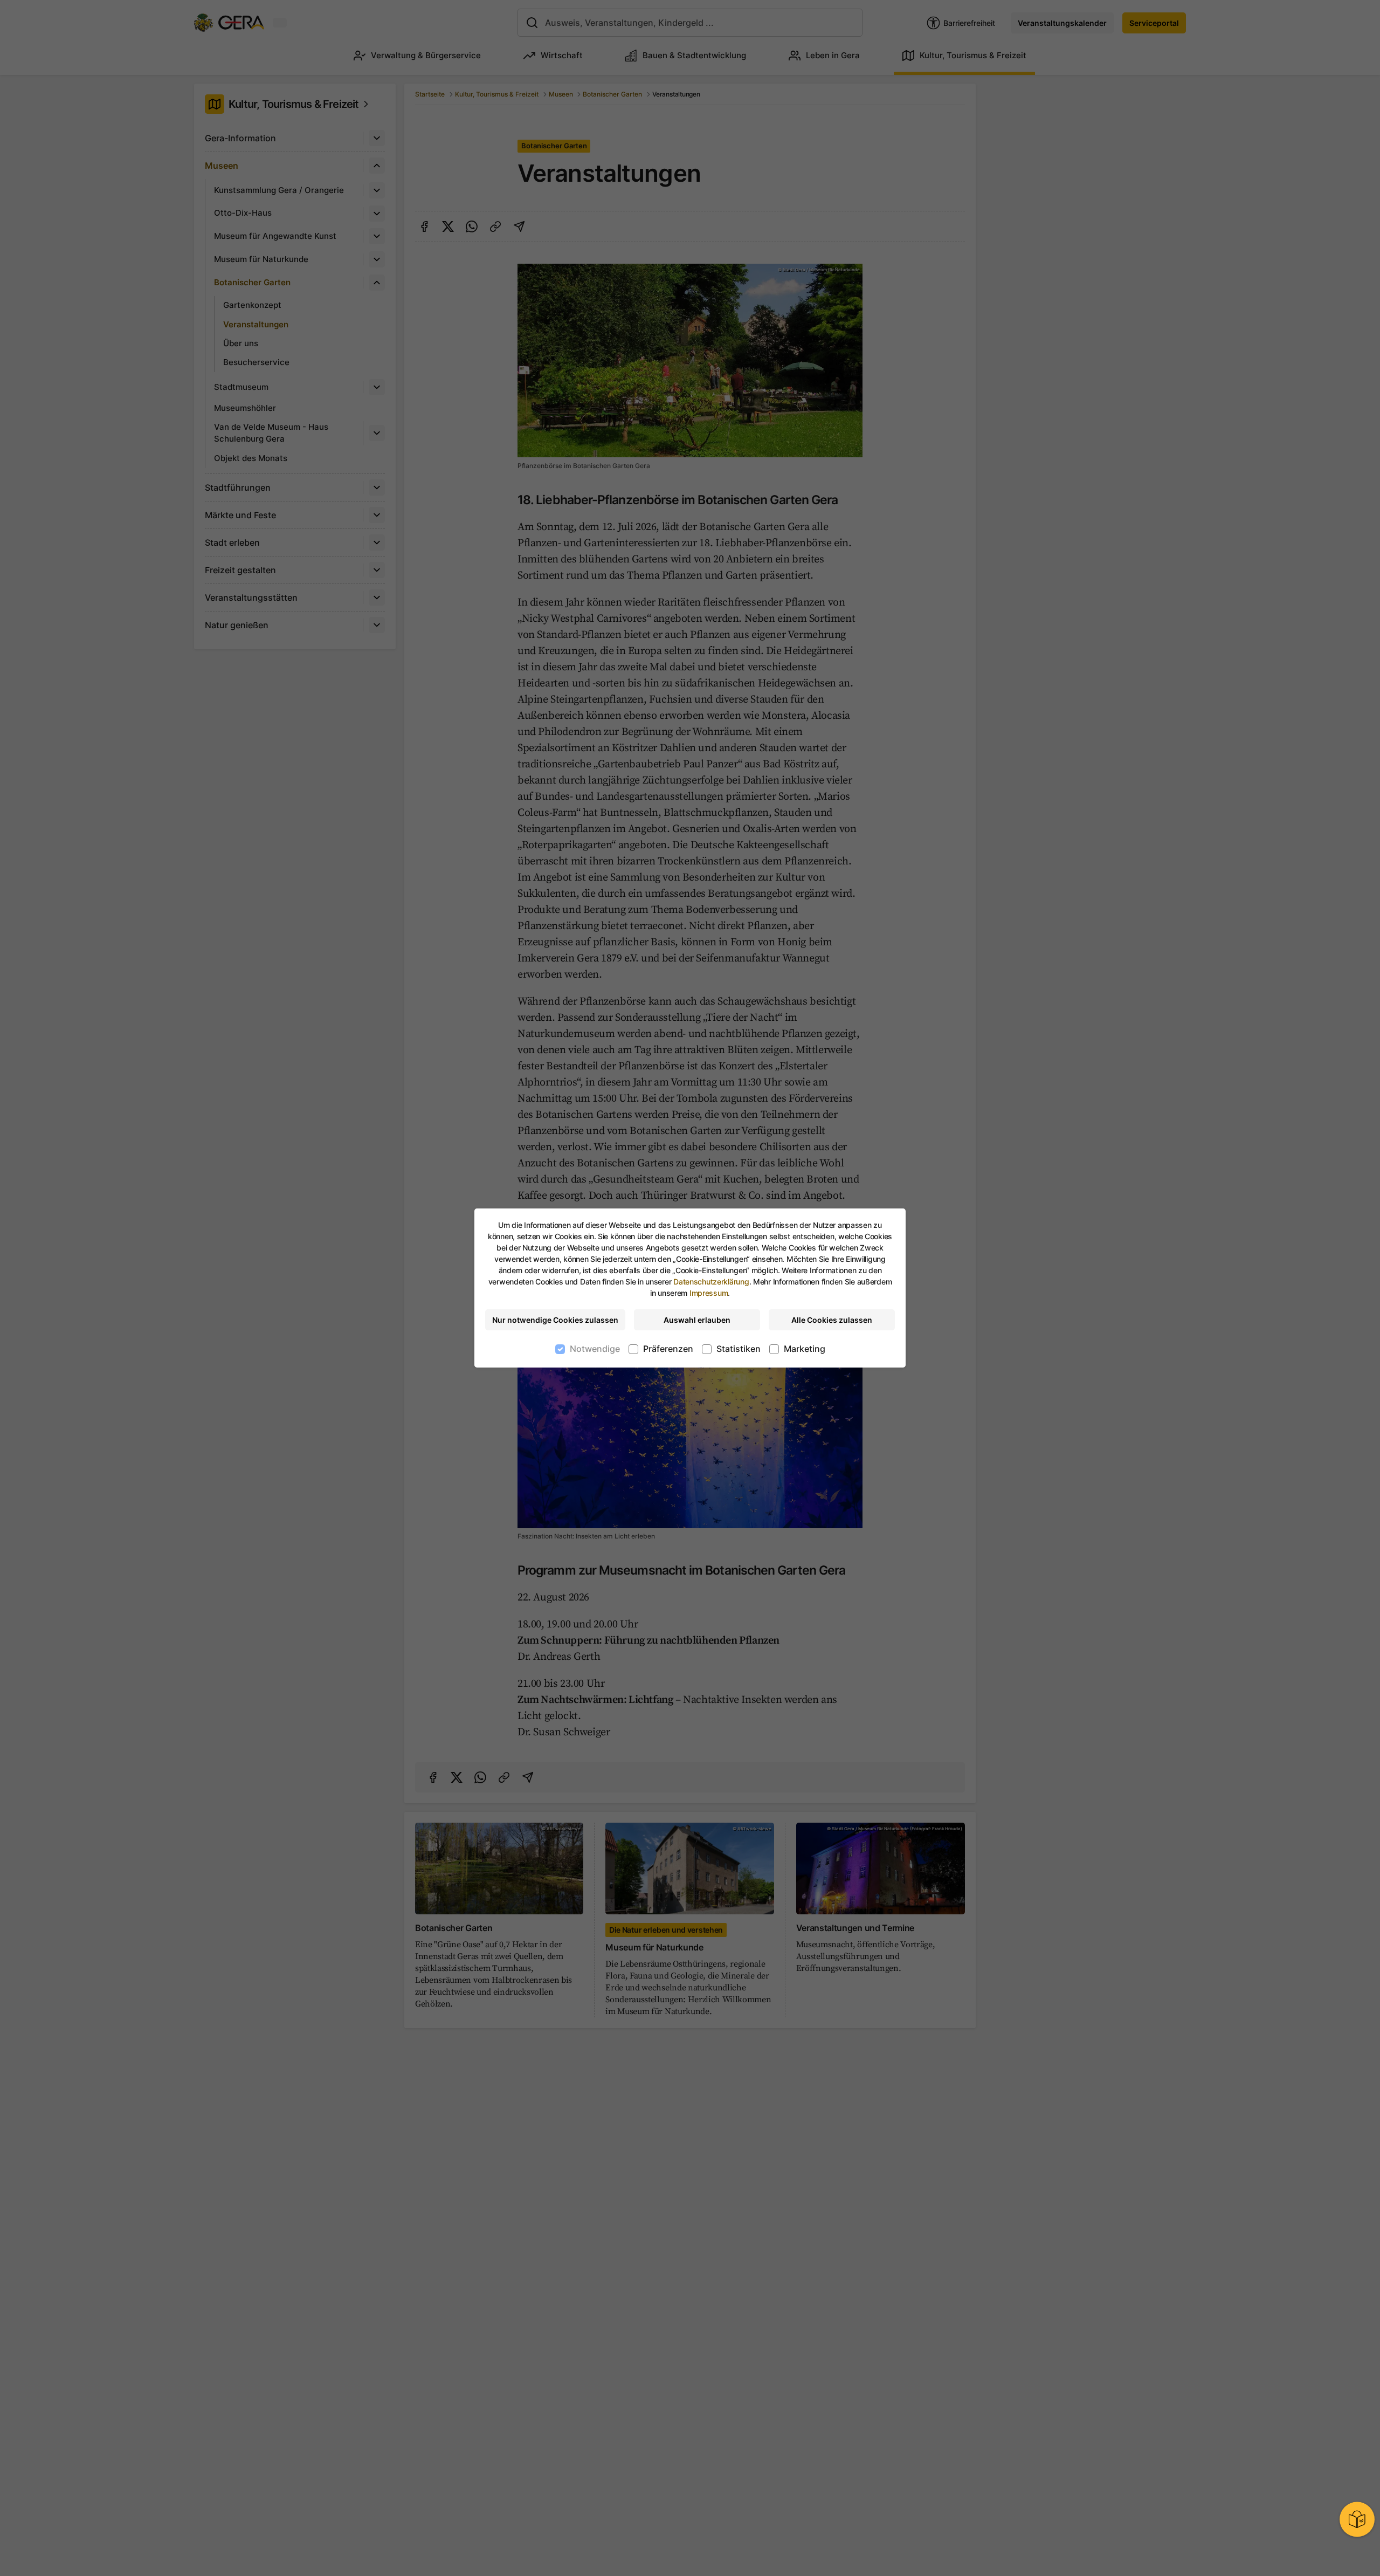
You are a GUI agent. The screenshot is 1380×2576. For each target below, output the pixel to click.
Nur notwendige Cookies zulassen (555, 1320)
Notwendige (595, 1349)
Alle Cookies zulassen (832, 1320)
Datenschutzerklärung (711, 1282)
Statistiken (739, 1349)
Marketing (805, 1349)
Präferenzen (668, 1349)
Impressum (709, 1293)
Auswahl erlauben (697, 1320)
